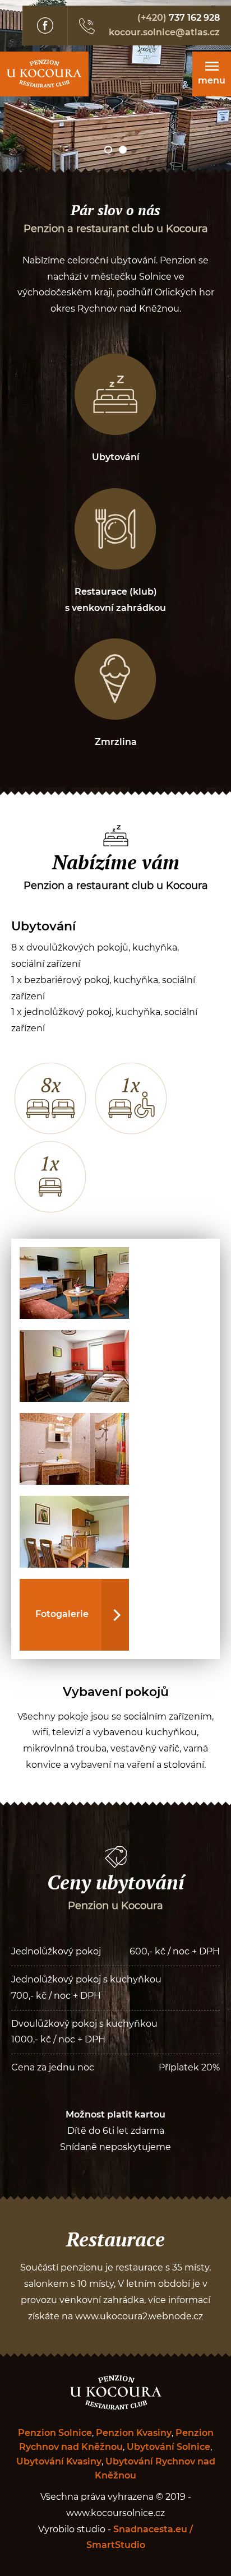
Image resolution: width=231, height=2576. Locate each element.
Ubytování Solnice (168, 2447)
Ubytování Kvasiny (59, 2462)
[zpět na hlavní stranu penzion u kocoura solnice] (44, 74)
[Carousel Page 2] (123, 150)
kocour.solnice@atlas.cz (164, 33)
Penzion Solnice (55, 2433)
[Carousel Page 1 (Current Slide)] (108, 150)
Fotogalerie (62, 1614)
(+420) (179, 18)
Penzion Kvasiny (134, 2433)
